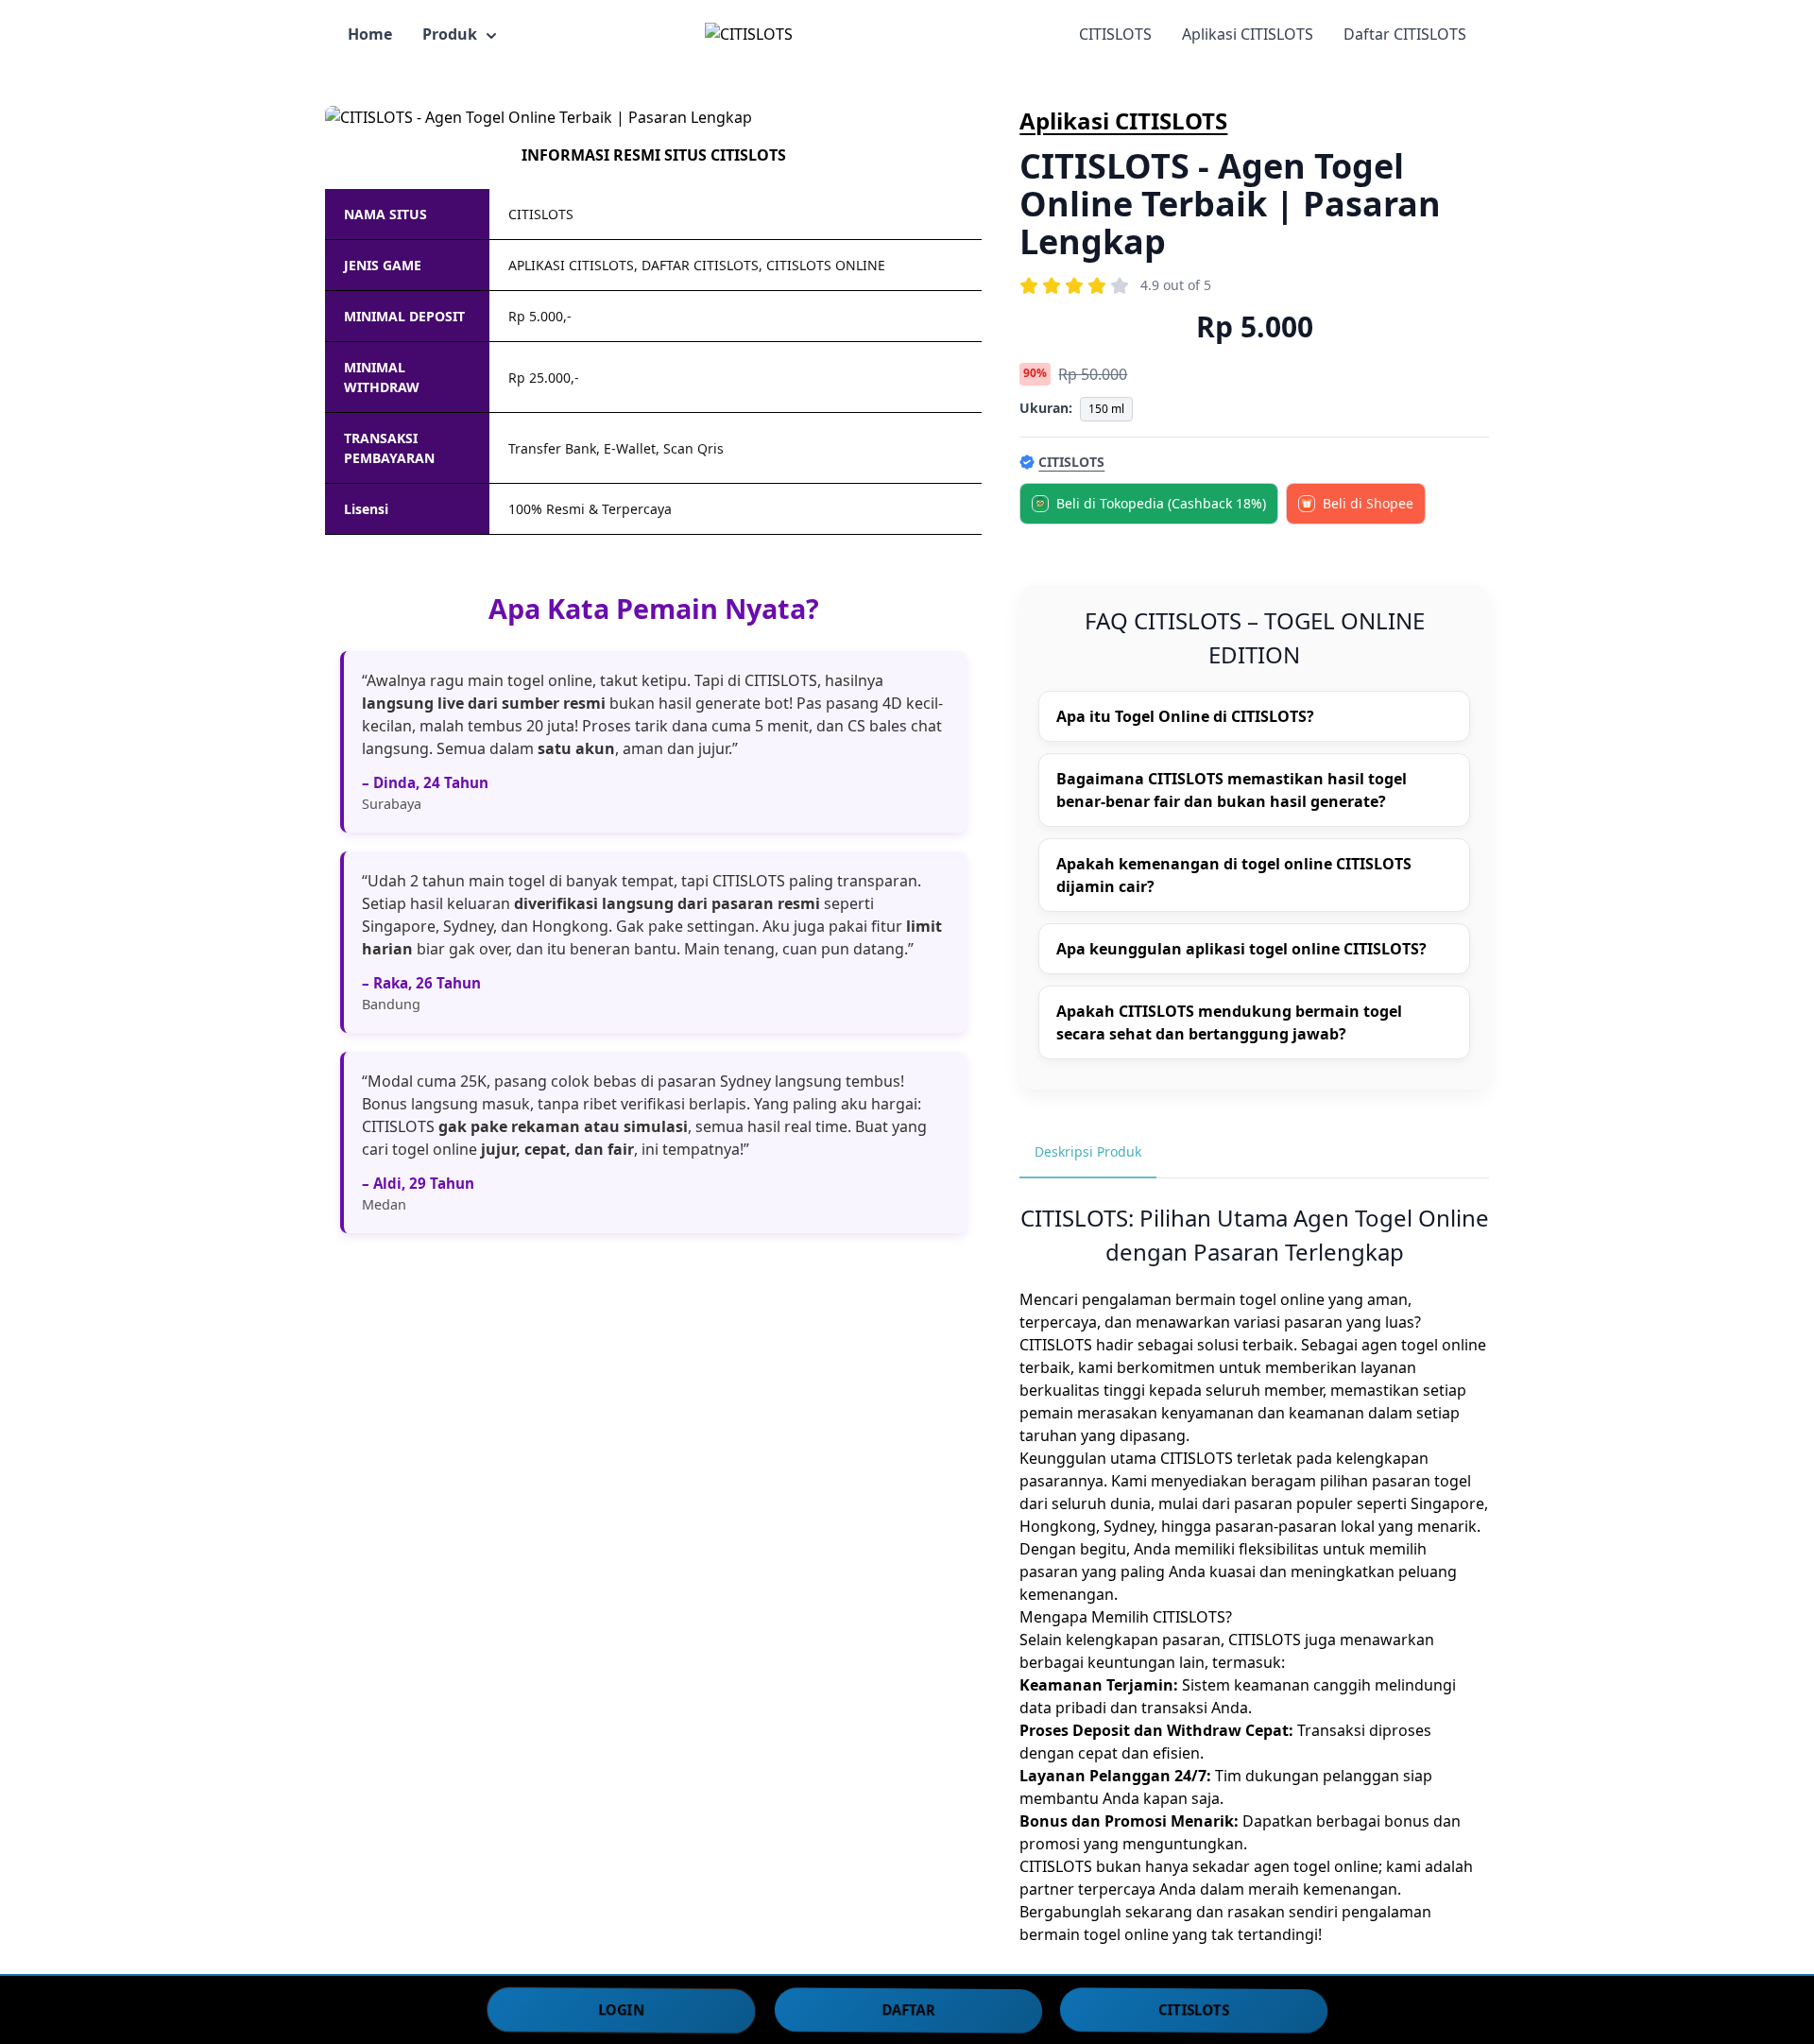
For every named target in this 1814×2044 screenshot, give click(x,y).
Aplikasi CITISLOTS (1248, 34)
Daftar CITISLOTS (1405, 34)
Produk (450, 34)
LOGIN (621, 2009)
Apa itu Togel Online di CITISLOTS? (1185, 716)
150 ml (1106, 409)
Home (370, 34)
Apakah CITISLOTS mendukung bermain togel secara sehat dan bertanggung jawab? (1229, 1022)
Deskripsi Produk (1088, 1151)
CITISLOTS (1115, 34)
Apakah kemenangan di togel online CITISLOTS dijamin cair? (1234, 875)
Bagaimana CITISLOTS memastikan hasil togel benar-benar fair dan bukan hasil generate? (1232, 790)
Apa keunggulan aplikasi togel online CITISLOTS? (1241, 949)
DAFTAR (908, 2009)
